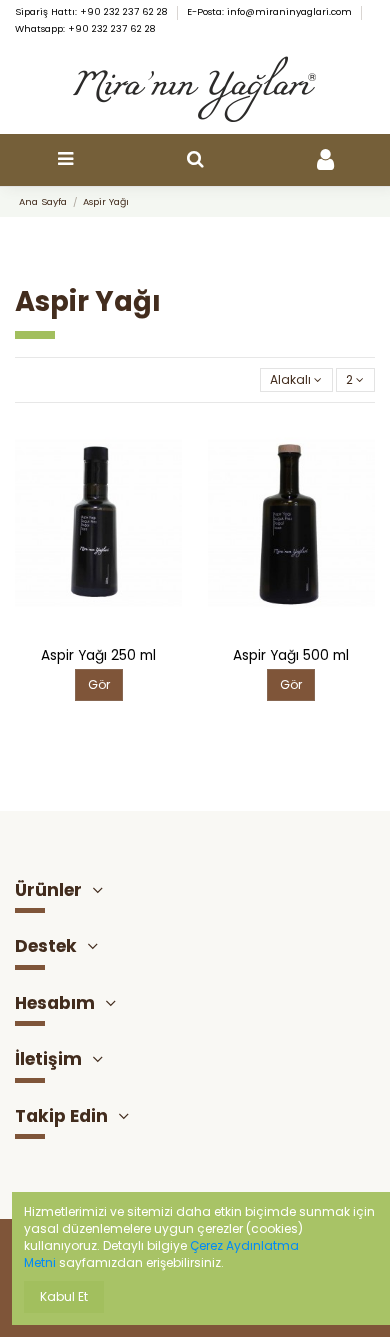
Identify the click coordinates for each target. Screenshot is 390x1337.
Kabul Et (64, 1296)
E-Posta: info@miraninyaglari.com (271, 11)
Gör (99, 684)
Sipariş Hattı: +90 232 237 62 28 (93, 11)
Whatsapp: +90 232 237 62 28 (85, 28)
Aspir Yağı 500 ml (291, 655)
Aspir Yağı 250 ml (98, 655)
